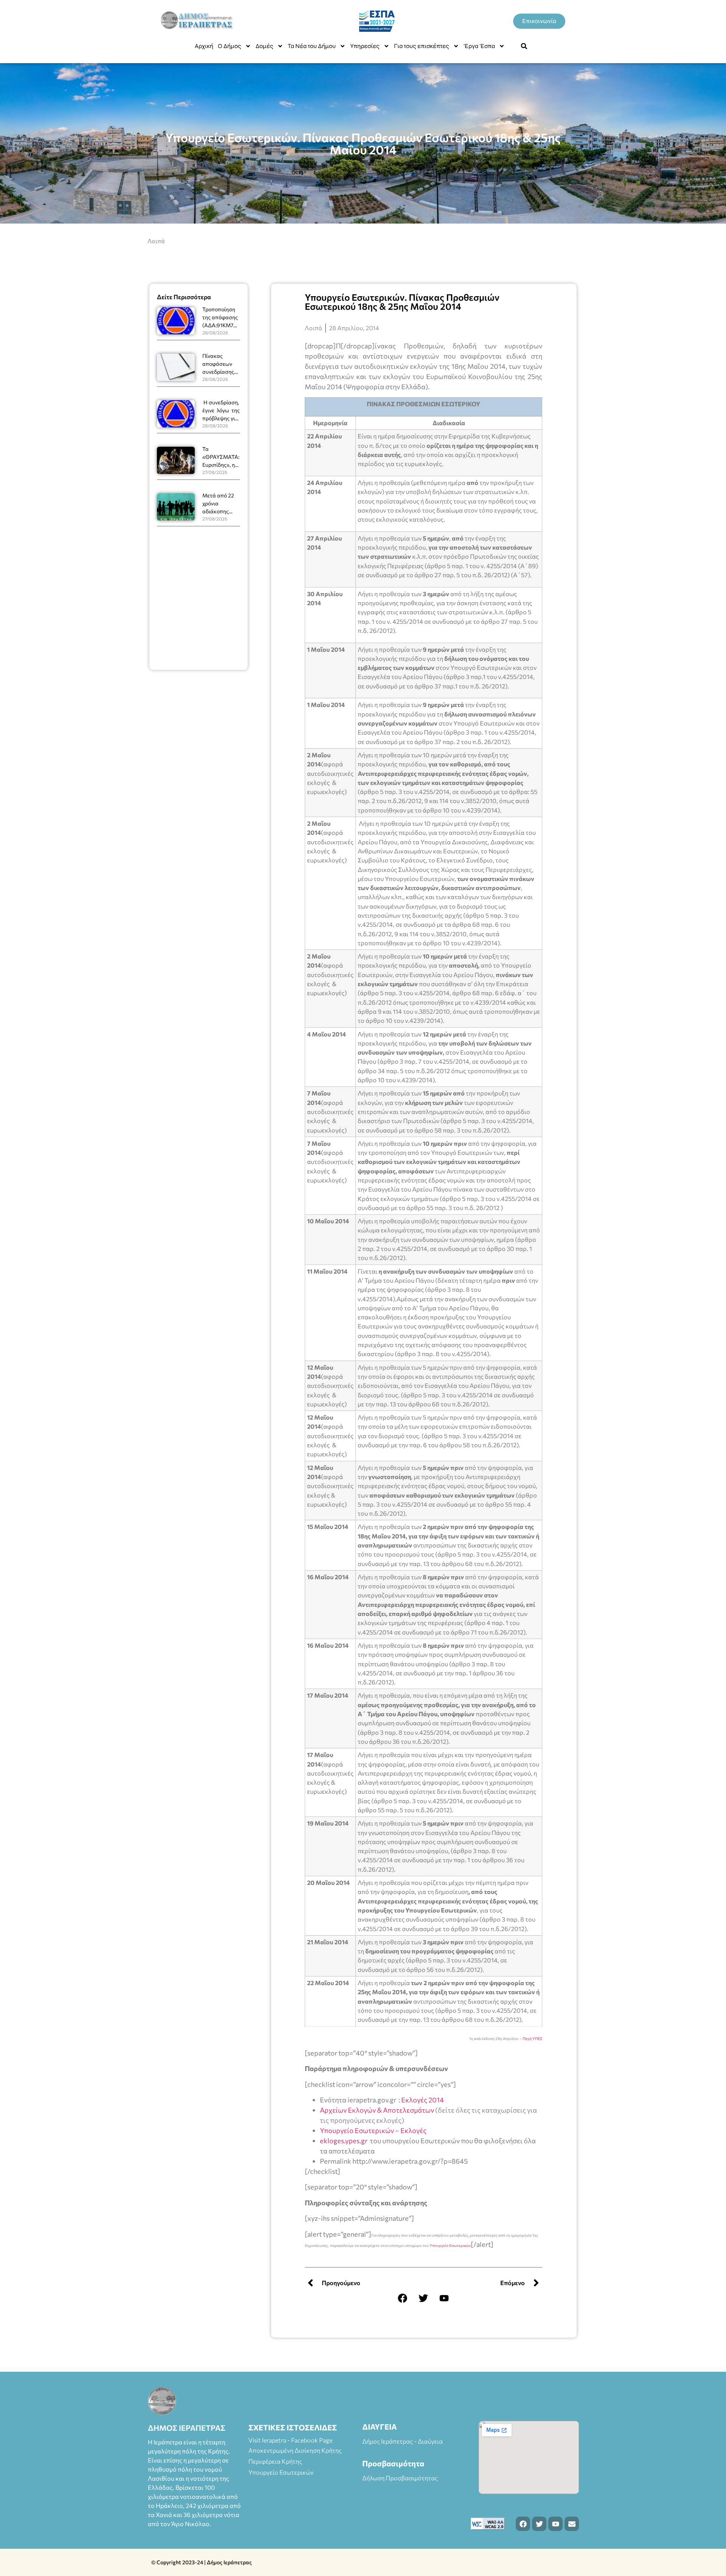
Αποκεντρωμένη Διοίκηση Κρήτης (295, 2450)
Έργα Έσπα (479, 46)
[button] (524, 46)
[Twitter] (423, 2298)
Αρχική (204, 46)
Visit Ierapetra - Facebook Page (290, 2440)
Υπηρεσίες (365, 46)
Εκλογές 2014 (423, 2100)
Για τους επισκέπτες (422, 46)
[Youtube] (444, 2298)
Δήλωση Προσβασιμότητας (400, 2478)
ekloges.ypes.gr (344, 2141)
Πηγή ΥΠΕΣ (532, 2038)
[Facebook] (403, 2298)
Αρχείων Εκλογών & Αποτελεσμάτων (377, 2110)
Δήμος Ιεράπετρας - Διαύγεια (403, 2441)
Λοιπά (156, 241)
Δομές (264, 46)
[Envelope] (572, 2524)
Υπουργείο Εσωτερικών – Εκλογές (373, 2130)
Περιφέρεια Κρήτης (275, 2461)
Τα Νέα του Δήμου (312, 46)
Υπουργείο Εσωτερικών (450, 2245)
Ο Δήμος (230, 46)
